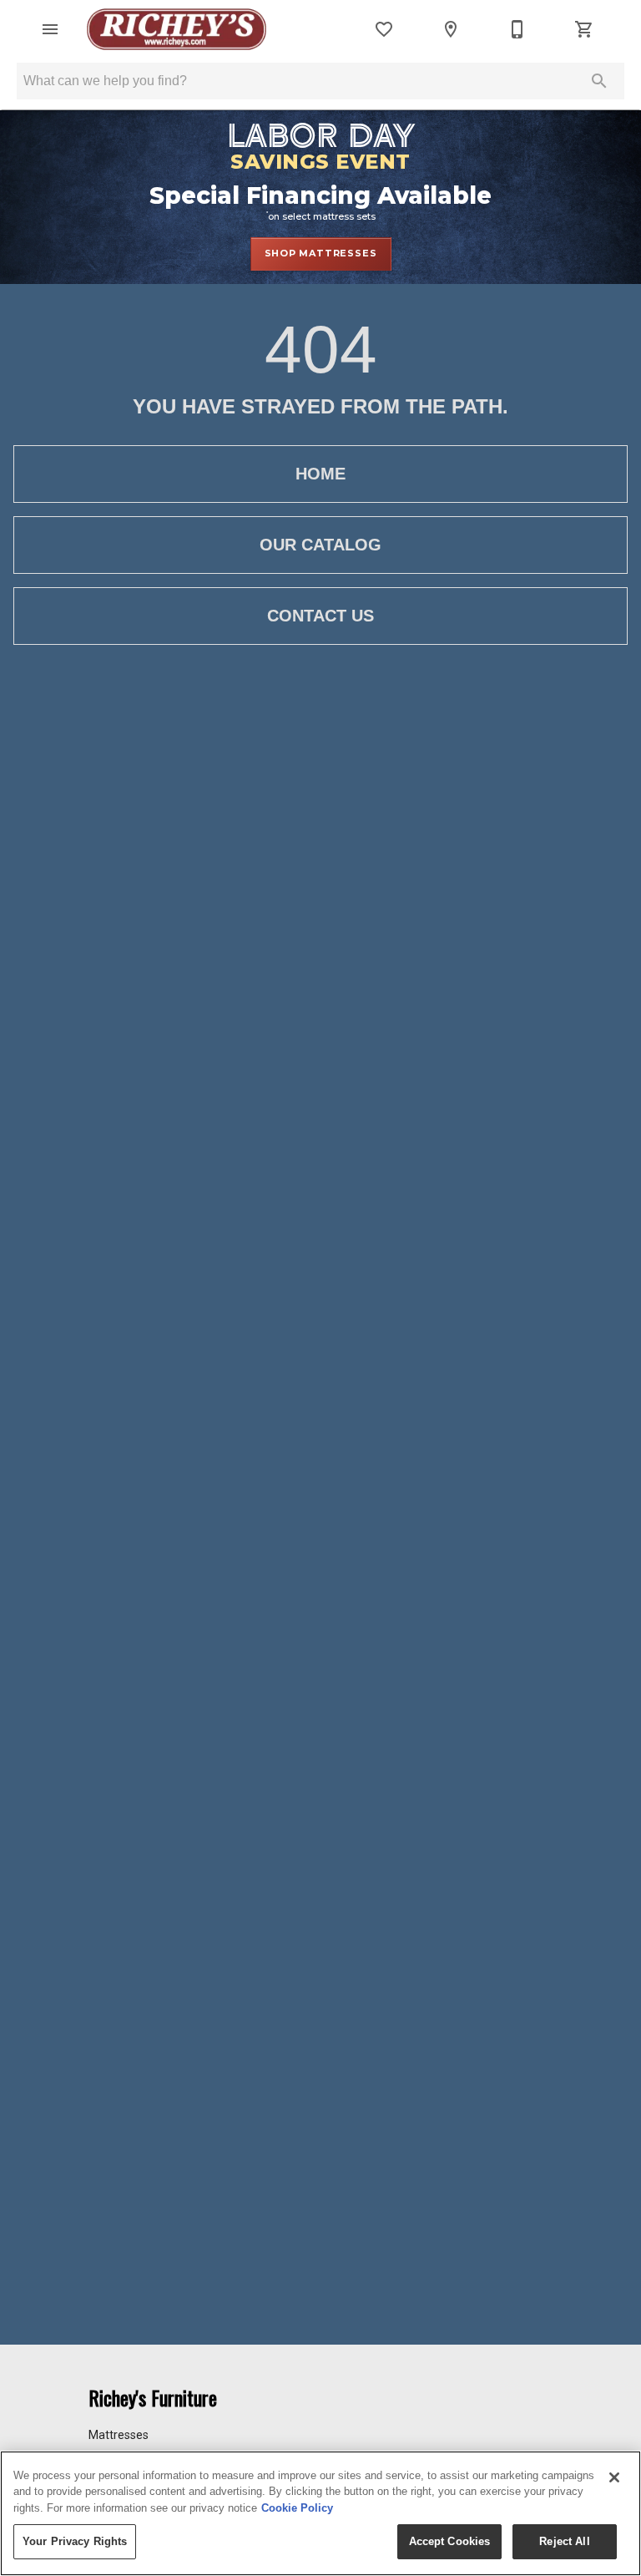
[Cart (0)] (584, 29)
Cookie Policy (297, 2508)
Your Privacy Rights (75, 2541)
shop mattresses (321, 253)
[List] (384, 29)
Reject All (564, 2541)
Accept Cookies (450, 2541)
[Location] (451, 29)
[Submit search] (599, 81)
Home (320, 474)
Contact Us (320, 616)
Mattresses (119, 2435)
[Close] (614, 2477)
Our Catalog (320, 545)
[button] (50, 29)
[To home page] (177, 29)
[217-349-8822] (517, 29)
